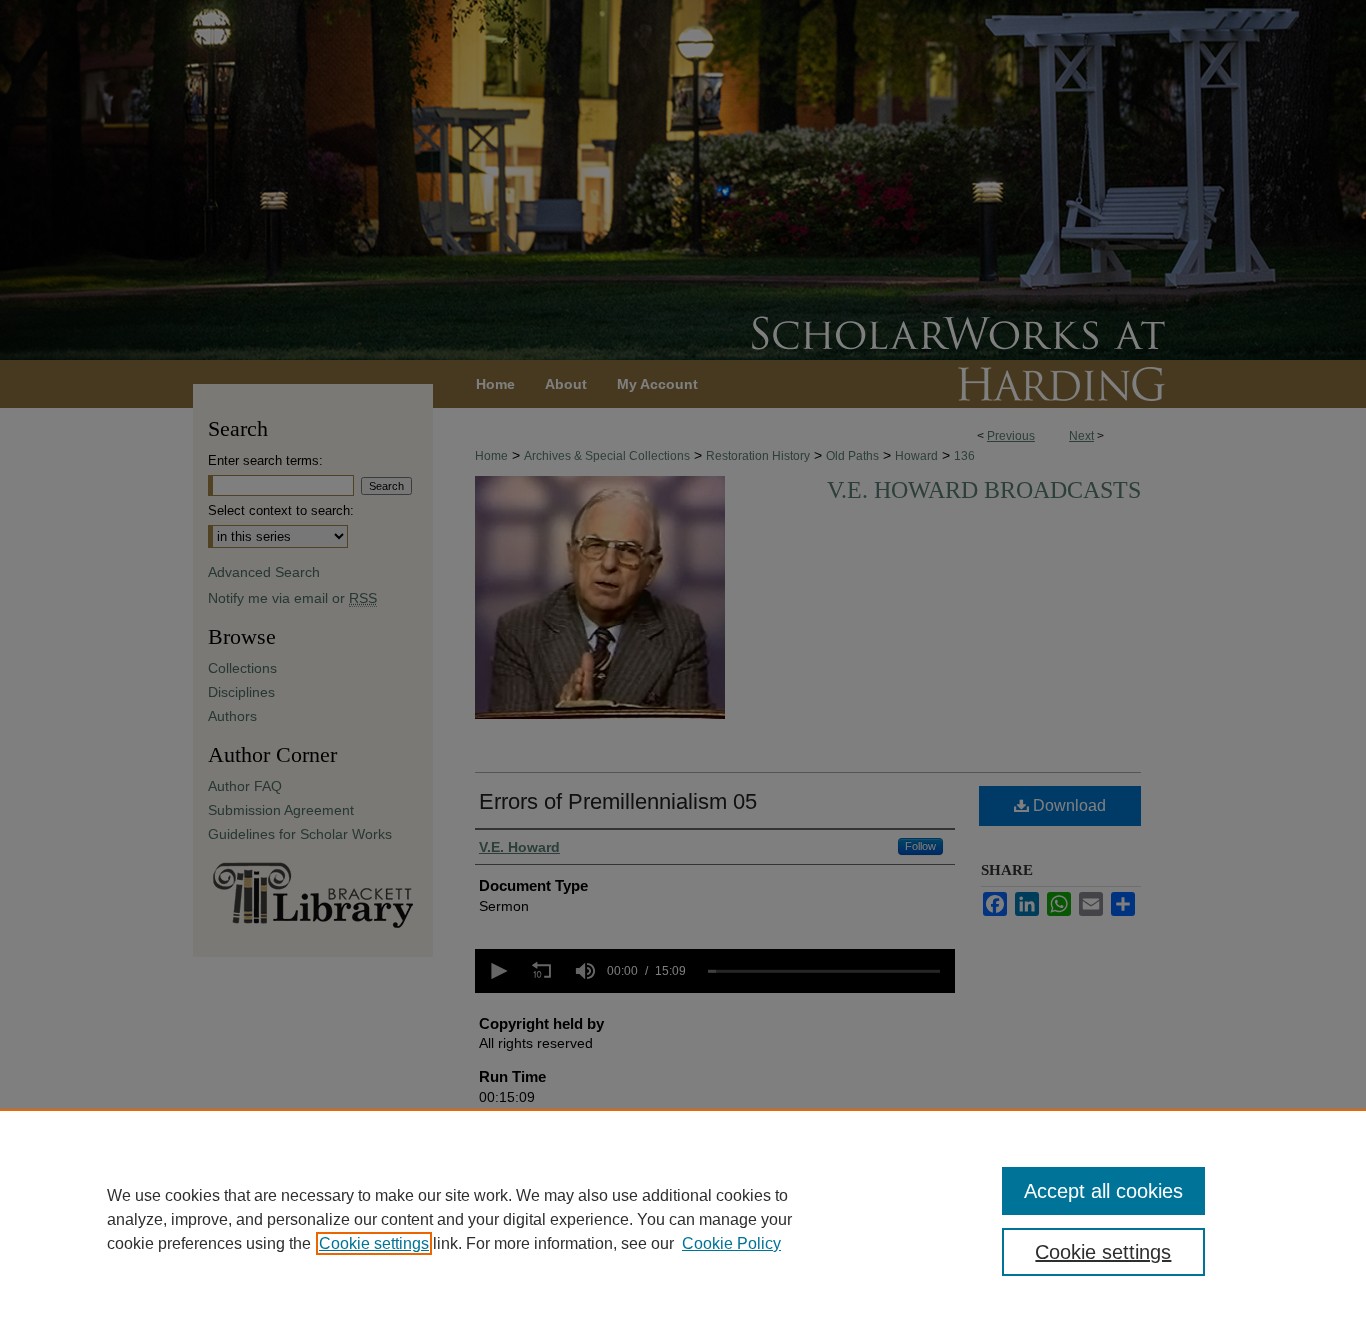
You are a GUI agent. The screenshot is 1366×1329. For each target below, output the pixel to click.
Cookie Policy (731, 1243)
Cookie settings (374, 1243)
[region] (683, 1219)
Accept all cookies (1103, 1191)
